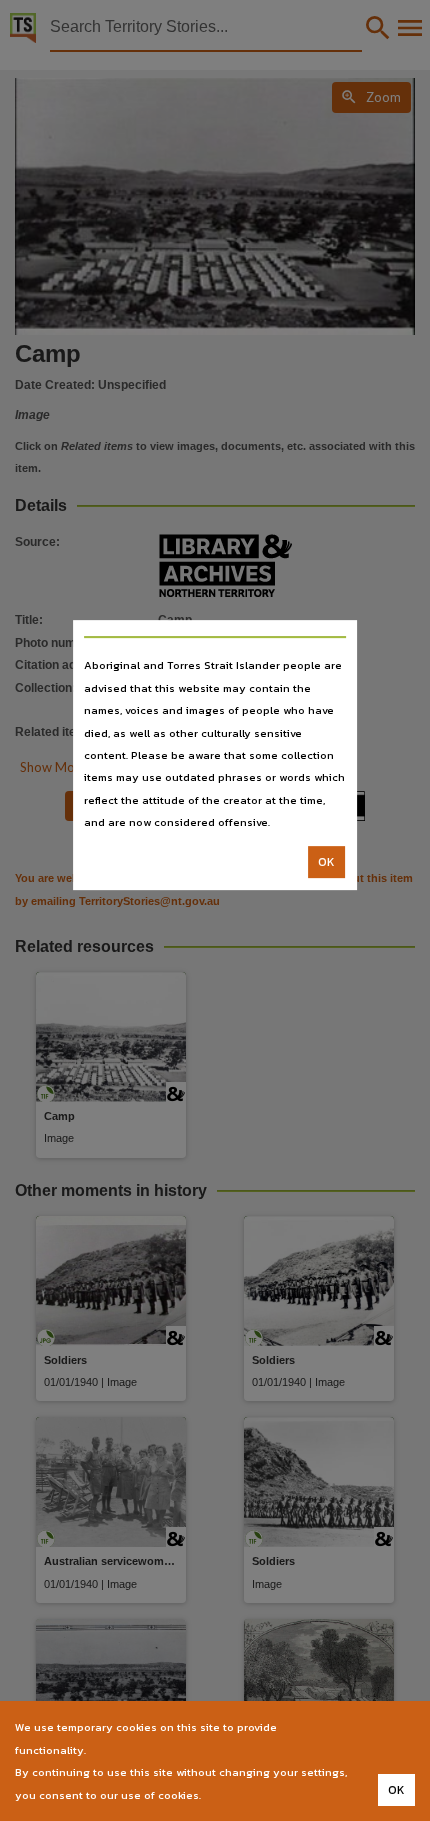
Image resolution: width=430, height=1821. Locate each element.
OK (326, 862)
